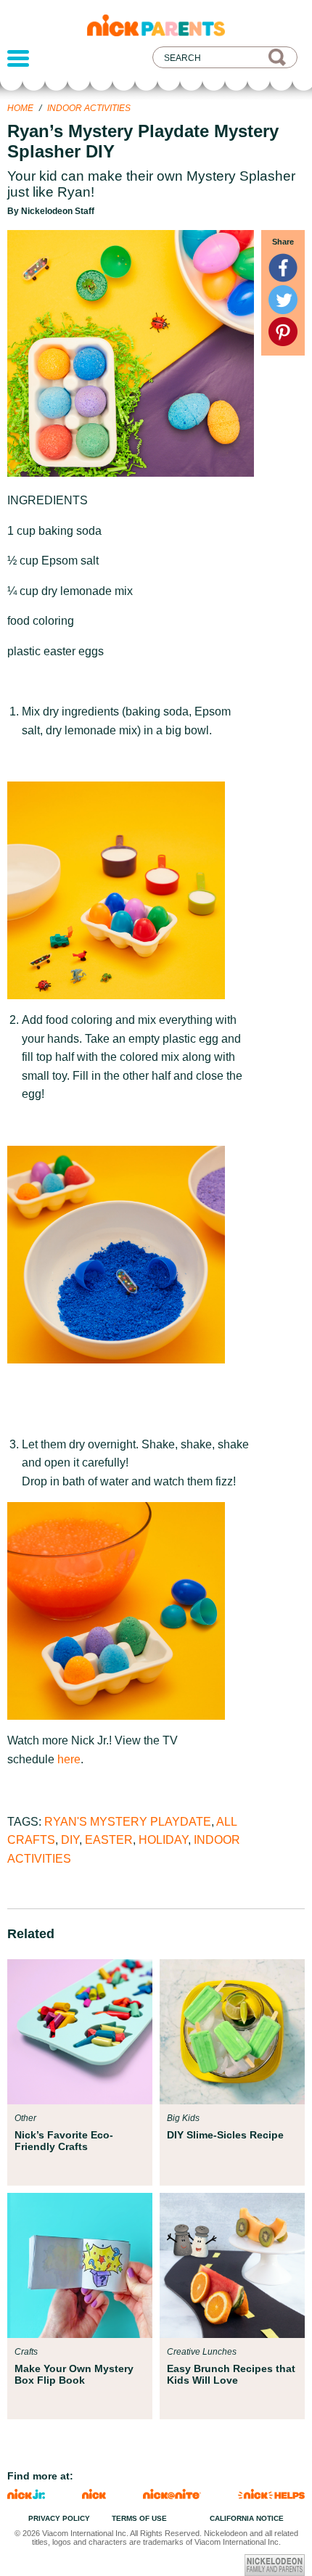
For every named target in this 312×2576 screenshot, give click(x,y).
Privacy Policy (59, 2518)
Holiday (163, 1840)
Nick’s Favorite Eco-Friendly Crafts (64, 2141)
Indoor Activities (89, 108)
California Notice (247, 2518)
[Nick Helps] (271, 2495)
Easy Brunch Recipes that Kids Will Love (231, 2374)
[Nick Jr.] (26, 2495)
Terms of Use (139, 2518)
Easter (109, 1840)
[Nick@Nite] (172, 2495)
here (69, 1759)
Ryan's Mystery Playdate (128, 1822)
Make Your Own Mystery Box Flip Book (74, 2374)
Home (20, 108)
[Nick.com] (94, 2495)
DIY (70, 1840)
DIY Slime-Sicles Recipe (225, 2135)
